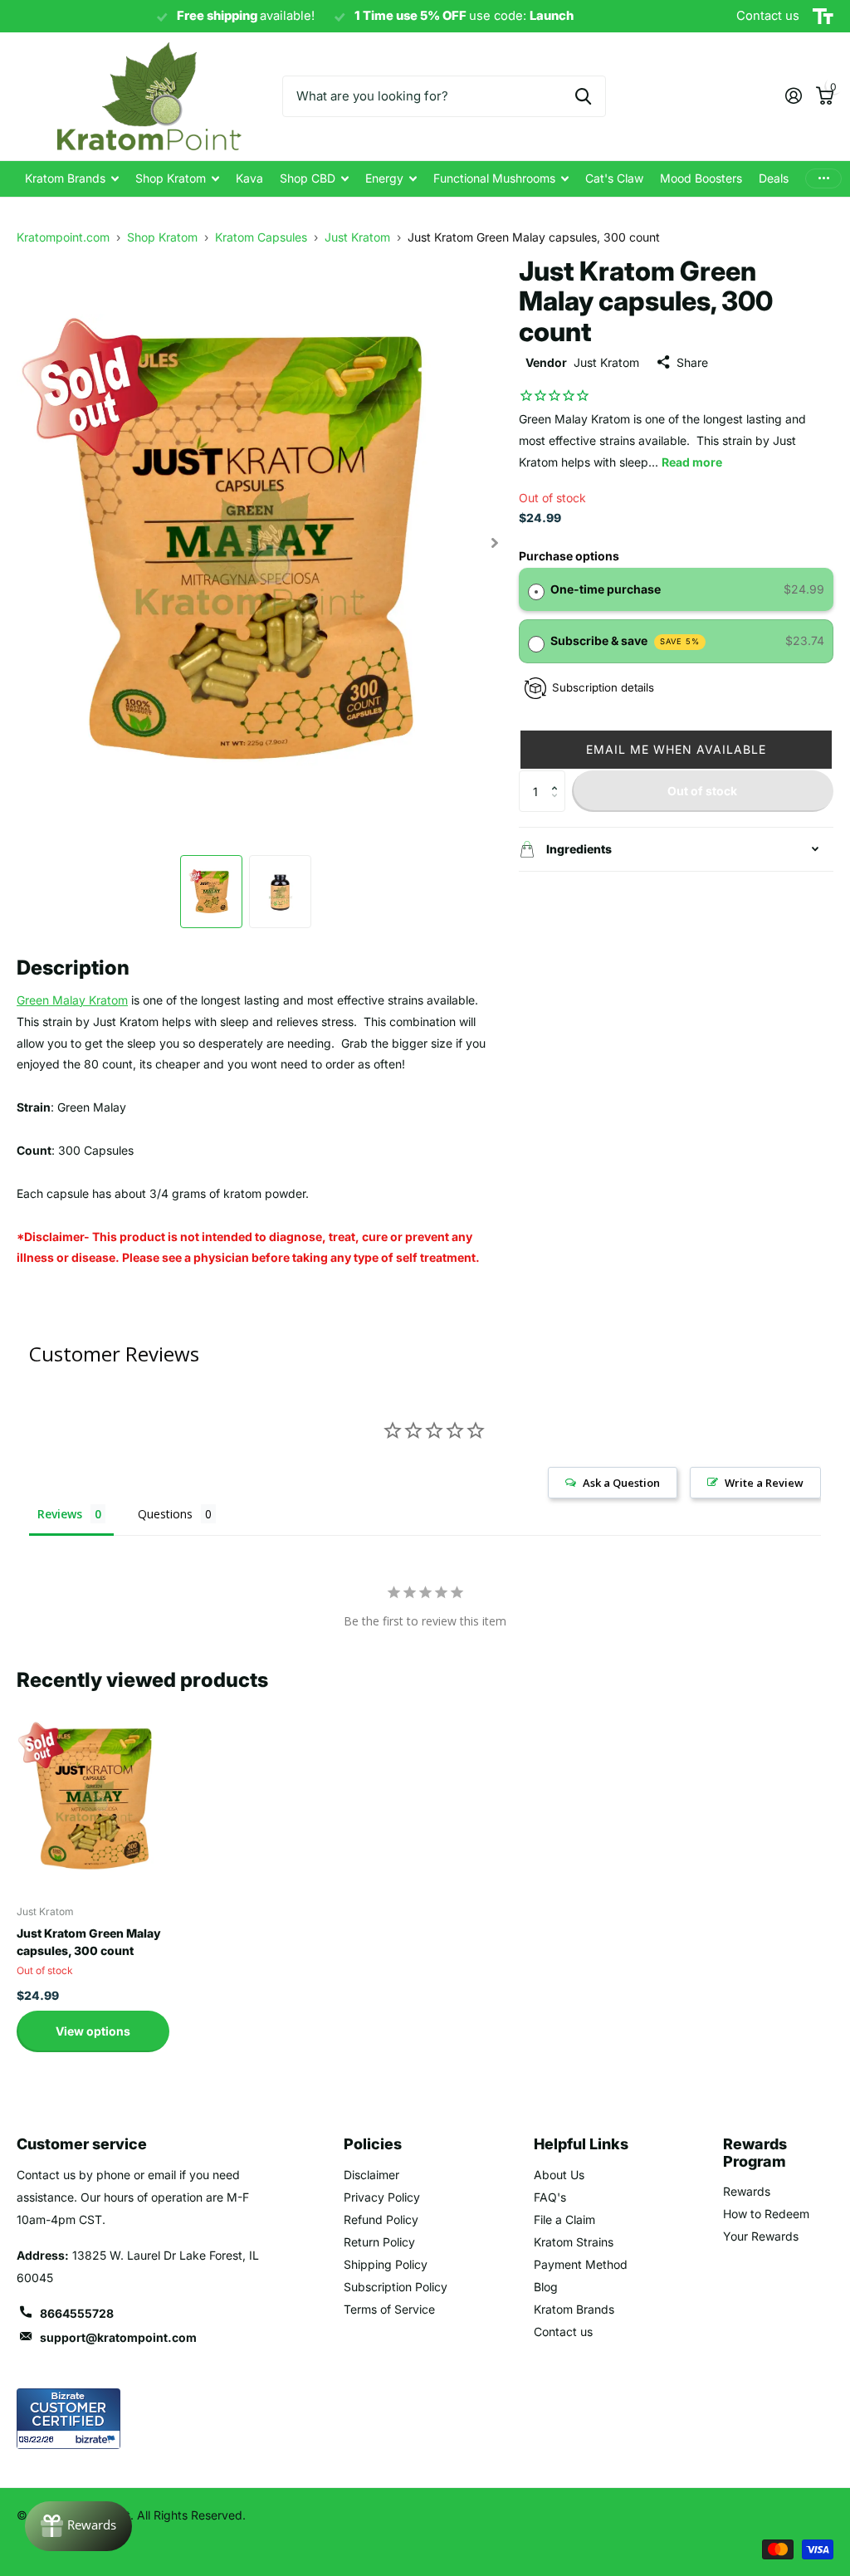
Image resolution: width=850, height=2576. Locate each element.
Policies (373, 2144)
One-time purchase (606, 589)
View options (93, 2031)
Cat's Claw (614, 178)
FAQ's (550, 2197)
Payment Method (581, 2264)
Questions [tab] (165, 1514)
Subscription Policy (396, 2287)
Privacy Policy (382, 2197)
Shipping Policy (386, 2264)
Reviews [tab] (60, 1514)
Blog (546, 2287)
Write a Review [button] (764, 1483)
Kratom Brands (574, 2309)
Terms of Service (389, 2309)
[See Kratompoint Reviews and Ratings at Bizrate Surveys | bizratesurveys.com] (68, 2419)
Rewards (747, 2191)
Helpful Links (581, 2144)
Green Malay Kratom (72, 1000)
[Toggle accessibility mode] (823, 17)
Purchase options (569, 556)
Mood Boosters (701, 178)
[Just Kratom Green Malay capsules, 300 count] (93, 1797)
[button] (676, 750)
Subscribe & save (625, 640)
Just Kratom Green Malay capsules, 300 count (89, 1942)
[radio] (536, 589)
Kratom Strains (574, 2242)
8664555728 (77, 2313)
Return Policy (379, 2242)
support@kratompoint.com (118, 2337)
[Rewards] (78, 2526)
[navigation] (211, 892)
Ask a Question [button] (621, 1483)
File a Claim (564, 2219)
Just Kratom (606, 362)
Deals (774, 178)
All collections (72, 179)
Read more (692, 462)
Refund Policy (381, 2219)
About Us (559, 2175)
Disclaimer (371, 2175)
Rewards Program (755, 2153)
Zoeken (583, 96)
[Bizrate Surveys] (98, 2439)
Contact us (563, 2332)
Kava (249, 178)
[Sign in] (793, 96)
